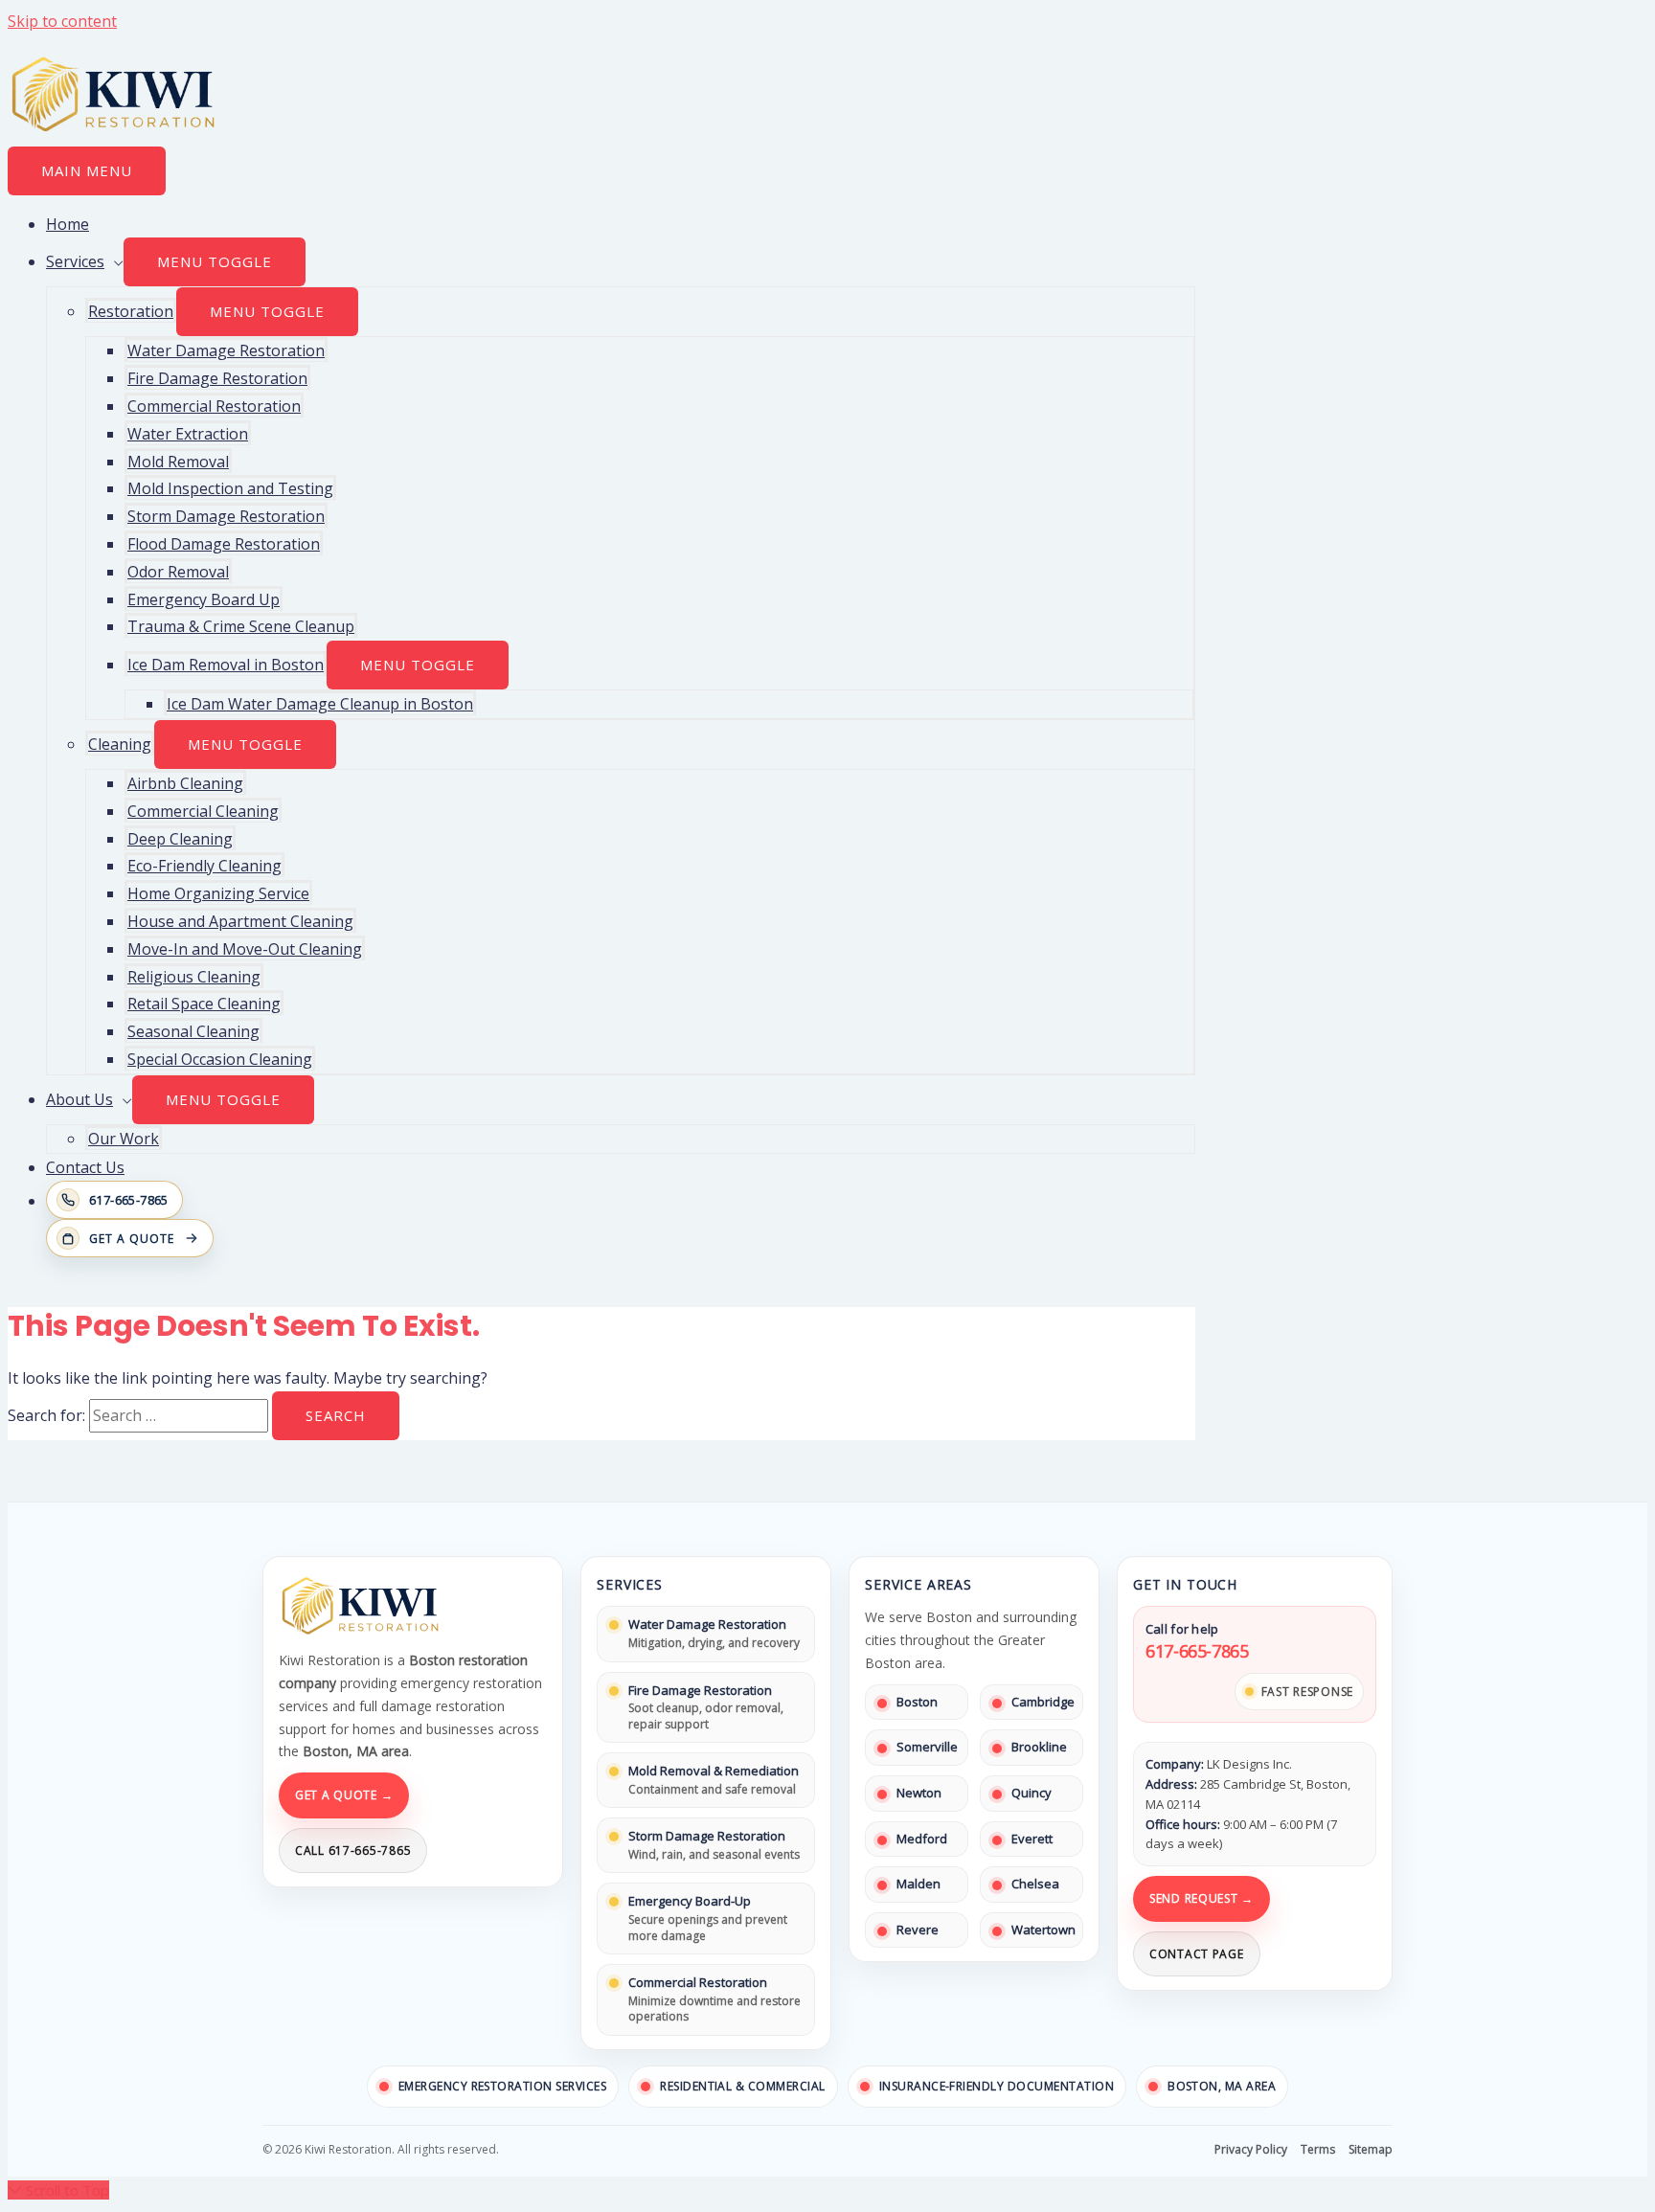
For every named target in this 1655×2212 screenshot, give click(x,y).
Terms (1318, 2149)
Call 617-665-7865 (353, 1851)
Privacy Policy (1251, 2149)
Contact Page (1197, 1954)
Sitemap (1371, 2149)
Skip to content (62, 21)
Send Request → (1202, 1898)
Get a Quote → (344, 1795)
